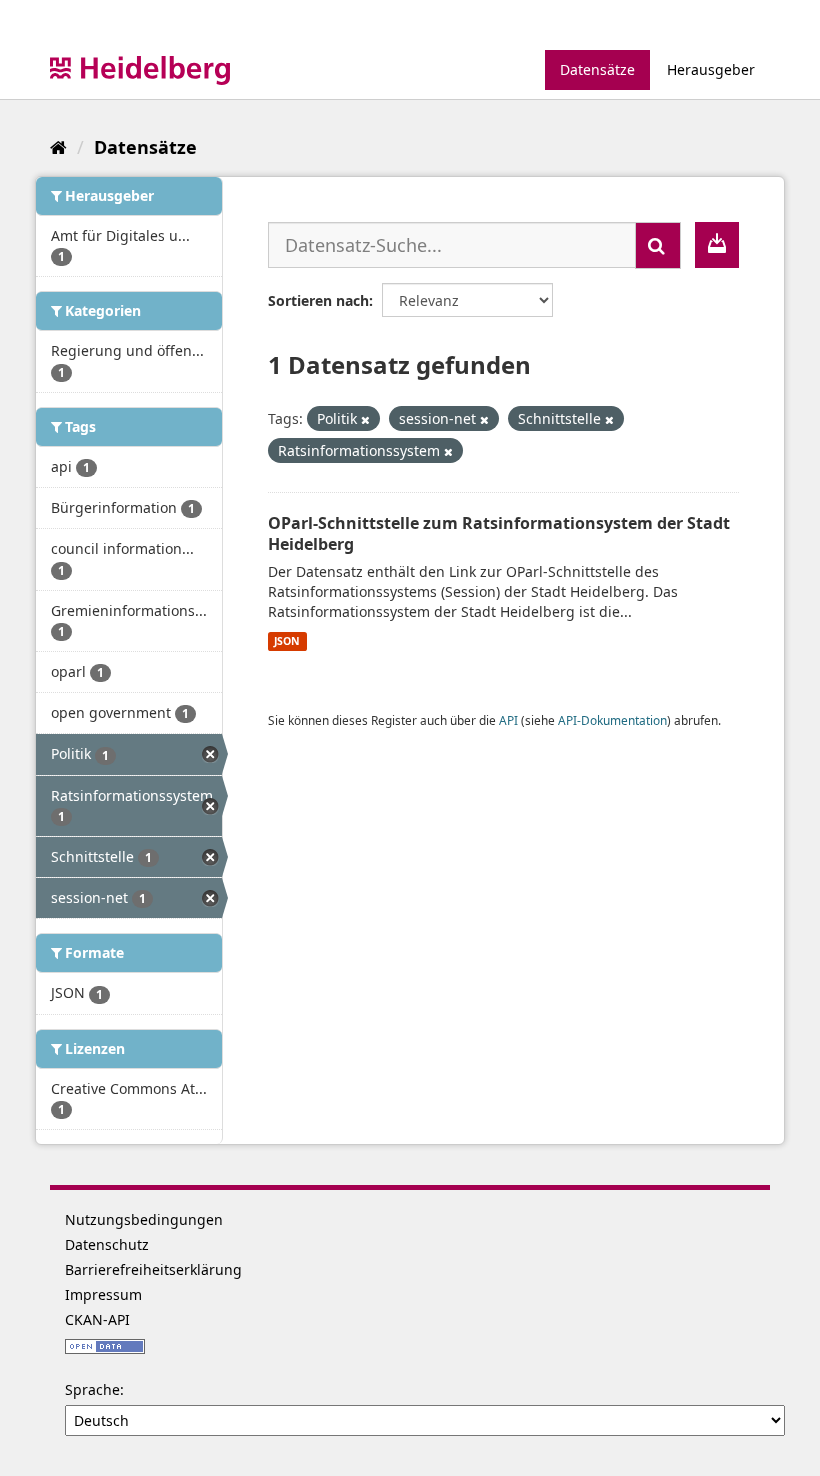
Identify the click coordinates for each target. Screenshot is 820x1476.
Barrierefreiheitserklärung (153, 1269)
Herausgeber (711, 69)
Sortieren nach (318, 300)
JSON (287, 641)
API (508, 720)
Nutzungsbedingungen (144, 1219)
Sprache (92, 1389)
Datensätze (597, 69)
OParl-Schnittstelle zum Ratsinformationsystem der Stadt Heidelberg (499, 533)
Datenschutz (107, 1244)
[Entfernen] (365, 419)
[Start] (58, 147)
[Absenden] (658, 245)
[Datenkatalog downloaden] (717, 245)
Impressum (103, 1294)
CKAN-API (97, 1319)
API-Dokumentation (612, 720)
